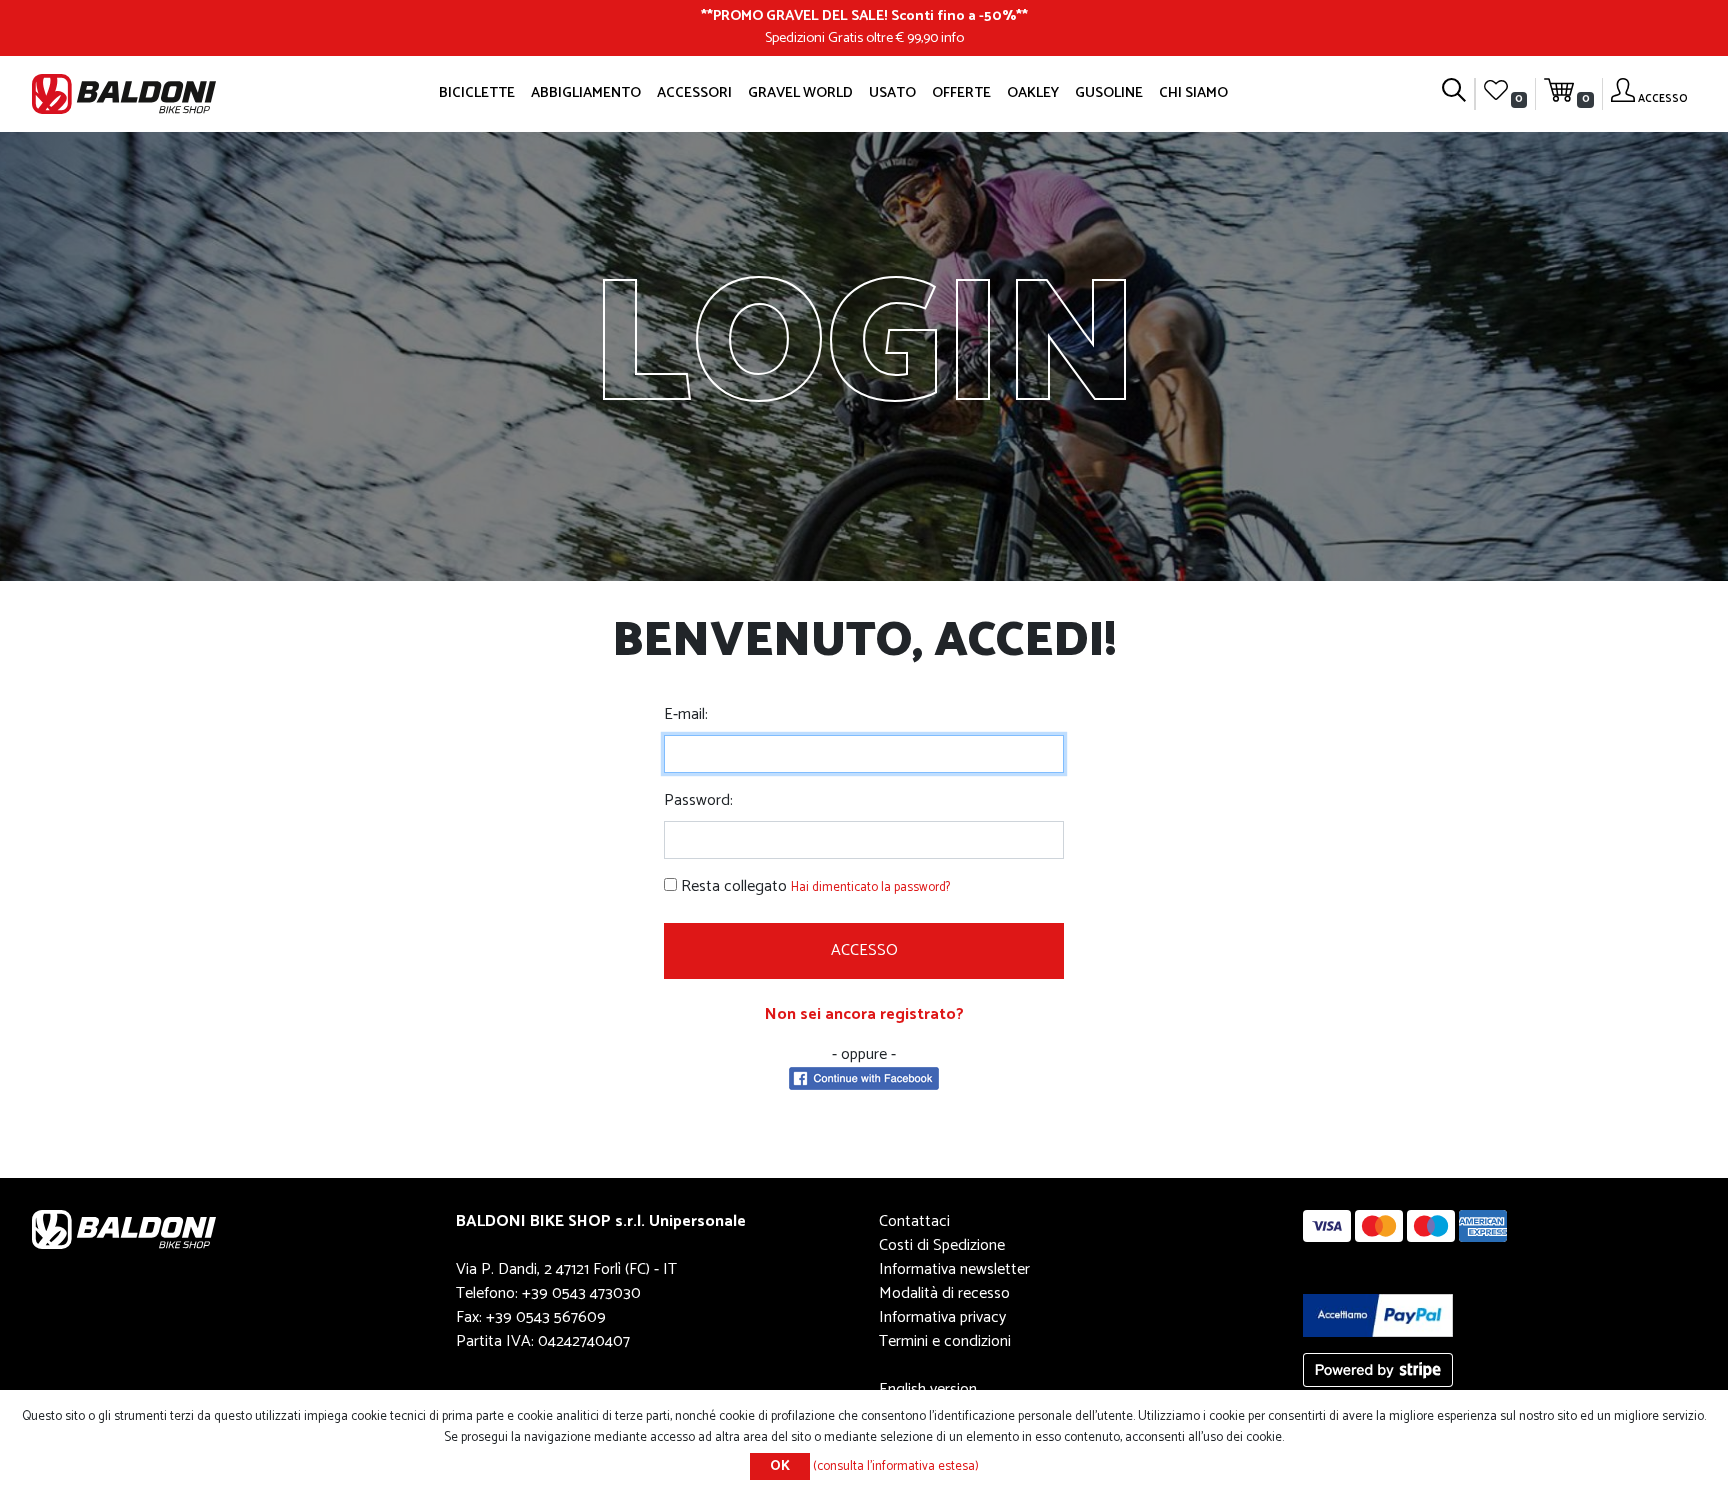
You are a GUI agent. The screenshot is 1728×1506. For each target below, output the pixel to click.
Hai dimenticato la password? (870, 887)
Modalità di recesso (944, 1293)
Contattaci (914, 1221)
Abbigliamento (586, 93)
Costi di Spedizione (942, 1245)
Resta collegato (734, 887)
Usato (892, 93)
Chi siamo (1193, 93)
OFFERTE (961, 93)
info (952, 38)
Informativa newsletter (954, 1269)
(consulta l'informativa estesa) (896, 1466)
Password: (698, 801)
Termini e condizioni (945, 1341)
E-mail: (686, 715)
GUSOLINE (1109, 93)
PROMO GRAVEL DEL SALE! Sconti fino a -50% (864, 16)
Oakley (1033, 93)
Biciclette (477, 93)
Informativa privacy (942, 1317)
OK (780, 1466)
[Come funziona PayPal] (1378, 1314)
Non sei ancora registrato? (864, 1014)
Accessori (694, 93)
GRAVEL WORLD (800, 93)
